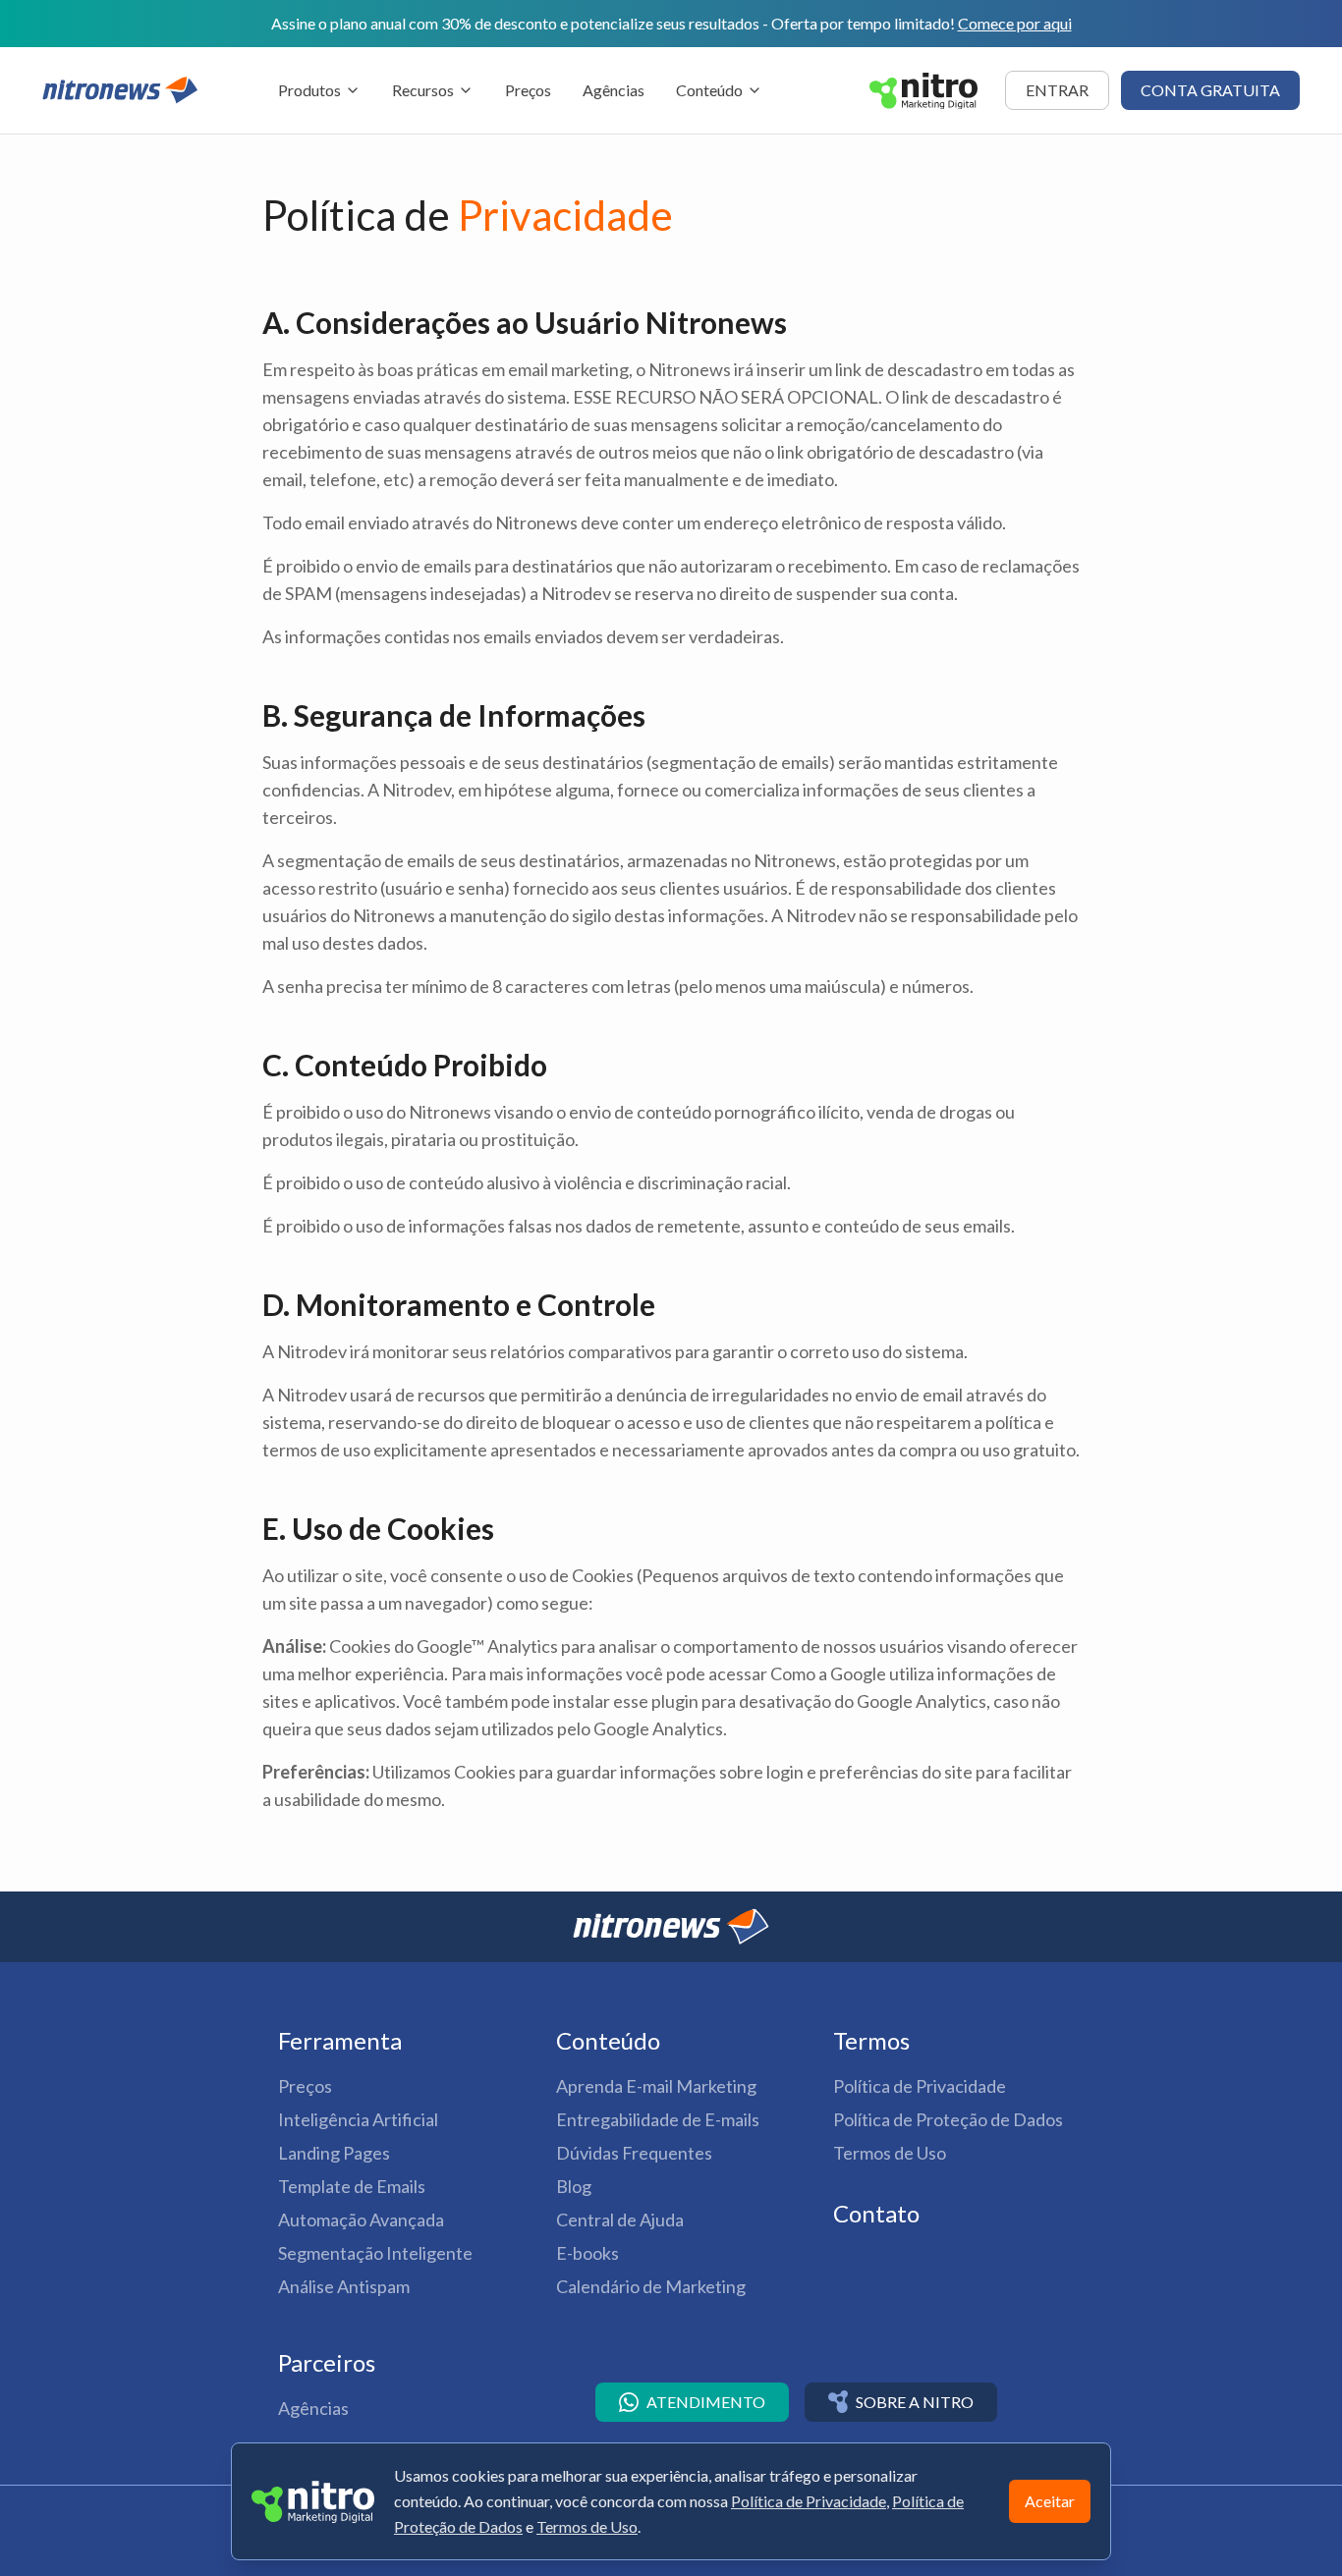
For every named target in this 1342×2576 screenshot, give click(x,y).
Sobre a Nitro (915, 2402)
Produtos (309, 90)
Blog (574, 2186)
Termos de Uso (890, 2153)
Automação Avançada (361, 2220)
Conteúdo (709, 90)
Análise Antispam (344, 2286)
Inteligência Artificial (358, 2119)
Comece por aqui (1015, 23)
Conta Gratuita (1210, 90)
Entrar (1057, 90)
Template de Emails (352, 2186)
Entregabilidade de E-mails (658, 2119)
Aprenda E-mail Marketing (656, 2086)
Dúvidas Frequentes (634, 2153)
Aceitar (1050, 2501)
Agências (614, 90)
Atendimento (706, 2402)
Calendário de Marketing (651, 2286)
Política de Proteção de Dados (948, 2119)
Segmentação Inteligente (375, 2253)
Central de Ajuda (620, 2220)
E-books (587, 2253)
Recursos (423, 90)
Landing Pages (334, 2153)
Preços (528, 90)
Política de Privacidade (920, 2086)
